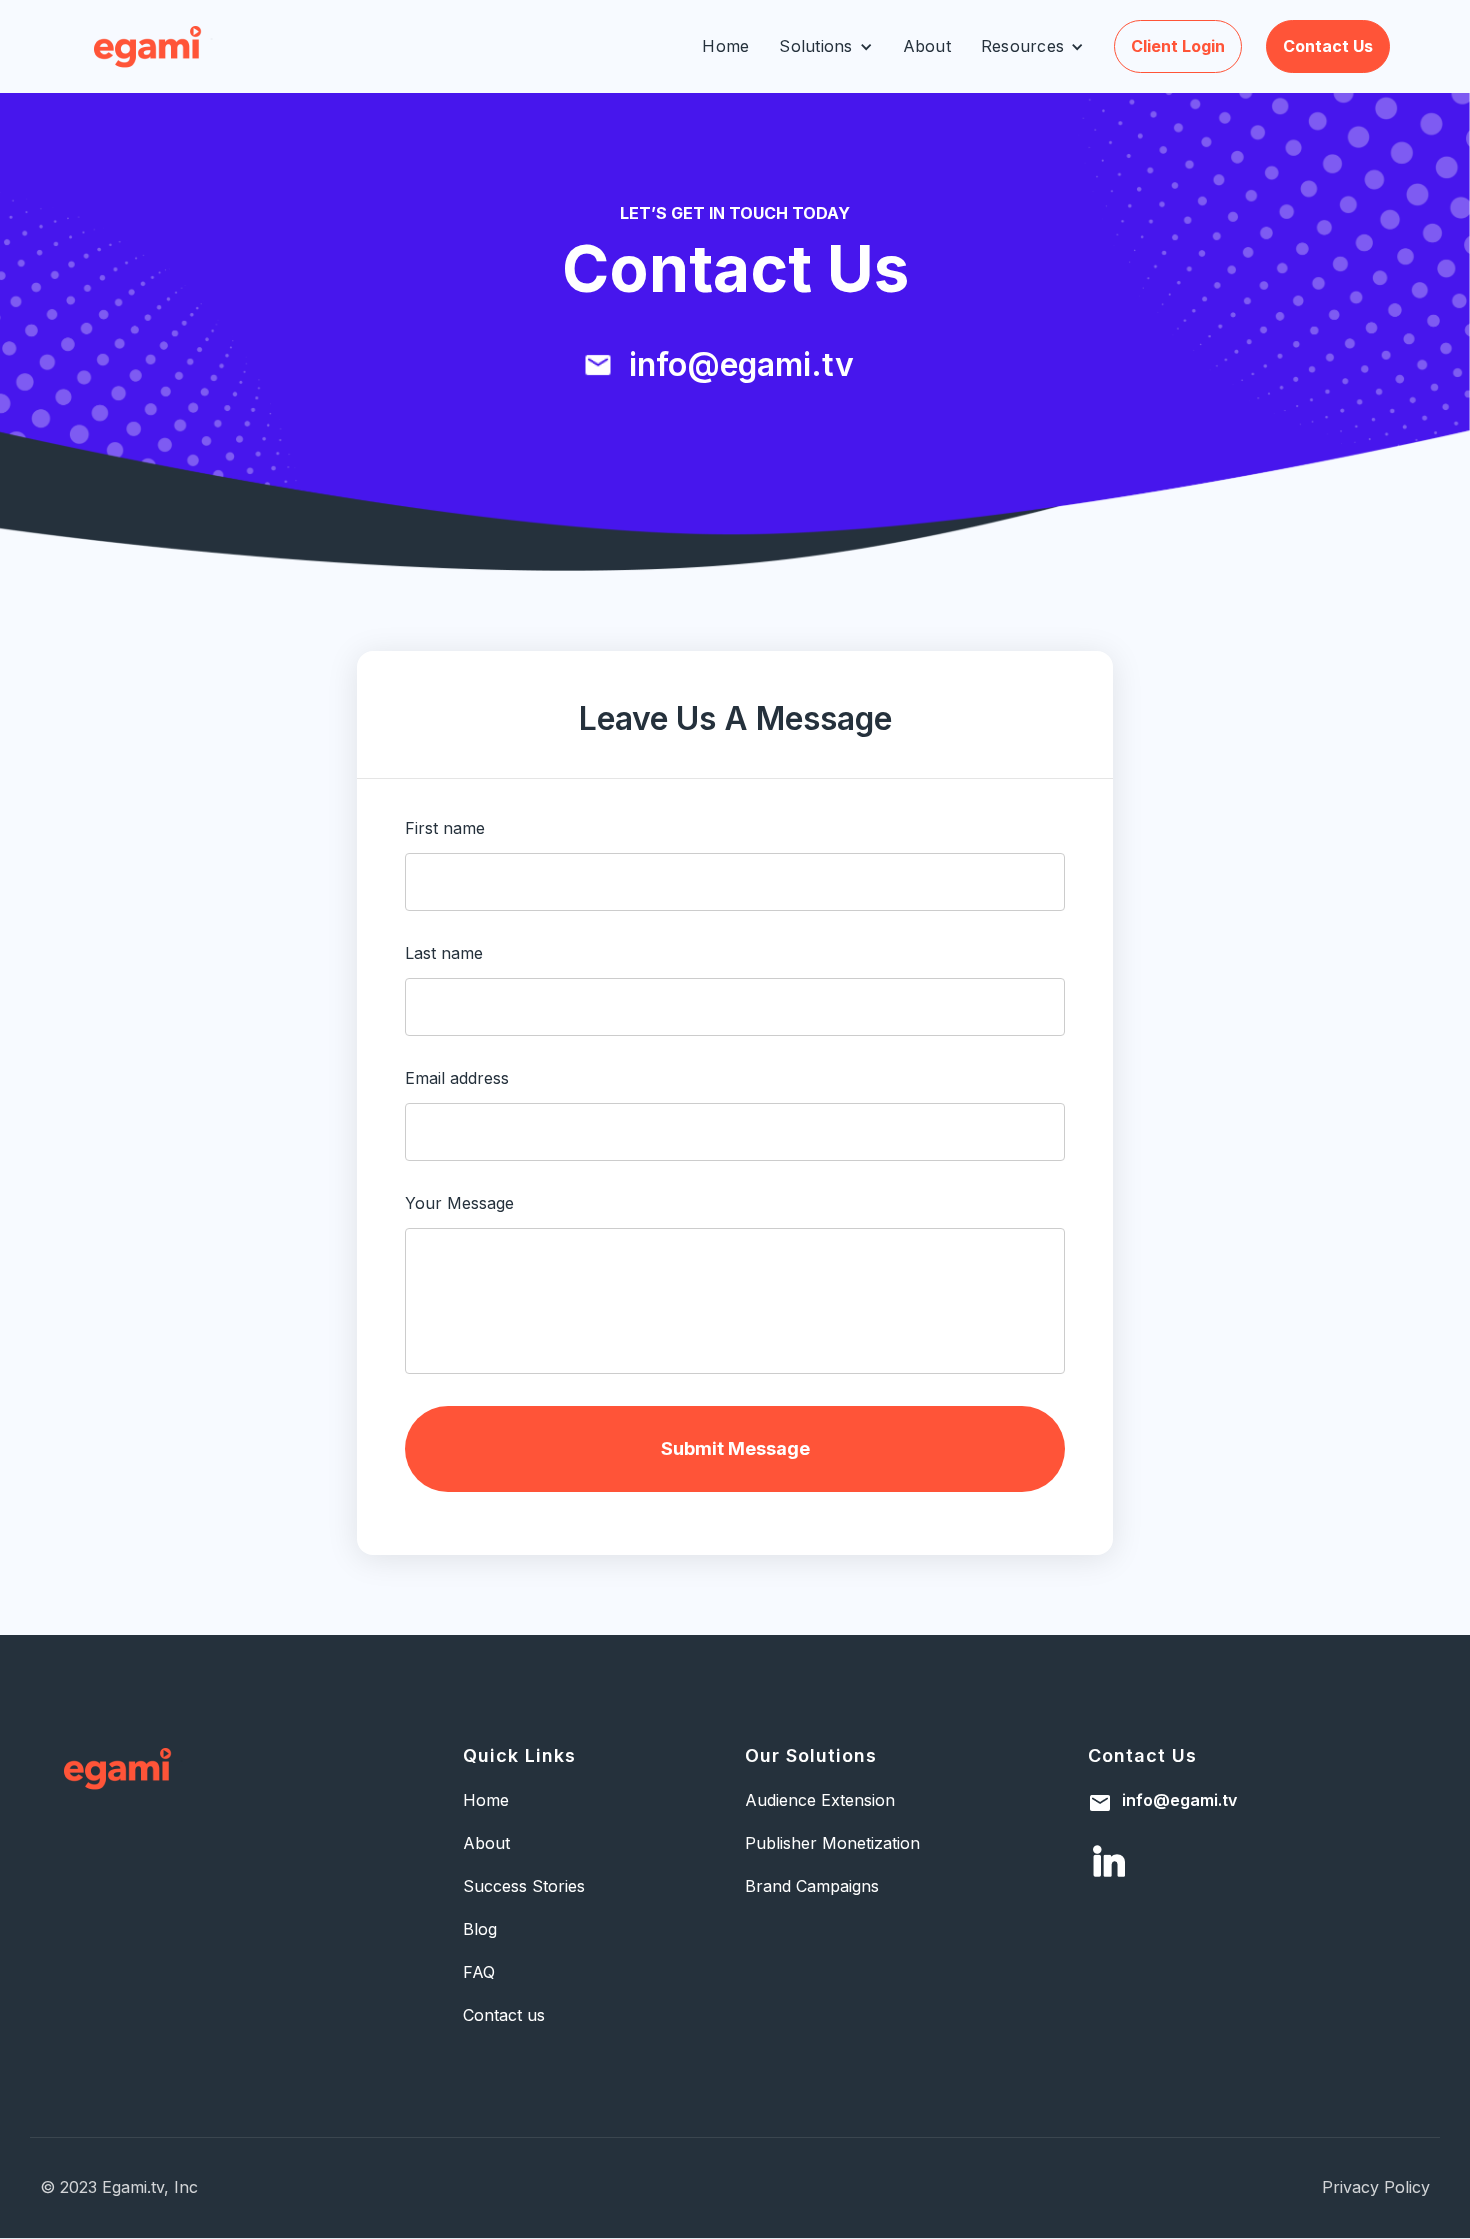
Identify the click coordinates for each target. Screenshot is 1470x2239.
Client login (1178, 46)
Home (725, 46)
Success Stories (524, 1886)
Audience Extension (820, 1800)
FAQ (479, 1972)
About (927, 46)
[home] (153, 47)
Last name (444, 953)
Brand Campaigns (812, 1886)
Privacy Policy (1376, 2187)
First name (445, 828)
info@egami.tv (1179, 1800)
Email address (457, 1078)
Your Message (459, 1203)
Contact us (1328, 46)
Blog (480, 1929)
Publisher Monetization (832, 1843)
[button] (825, 46)
